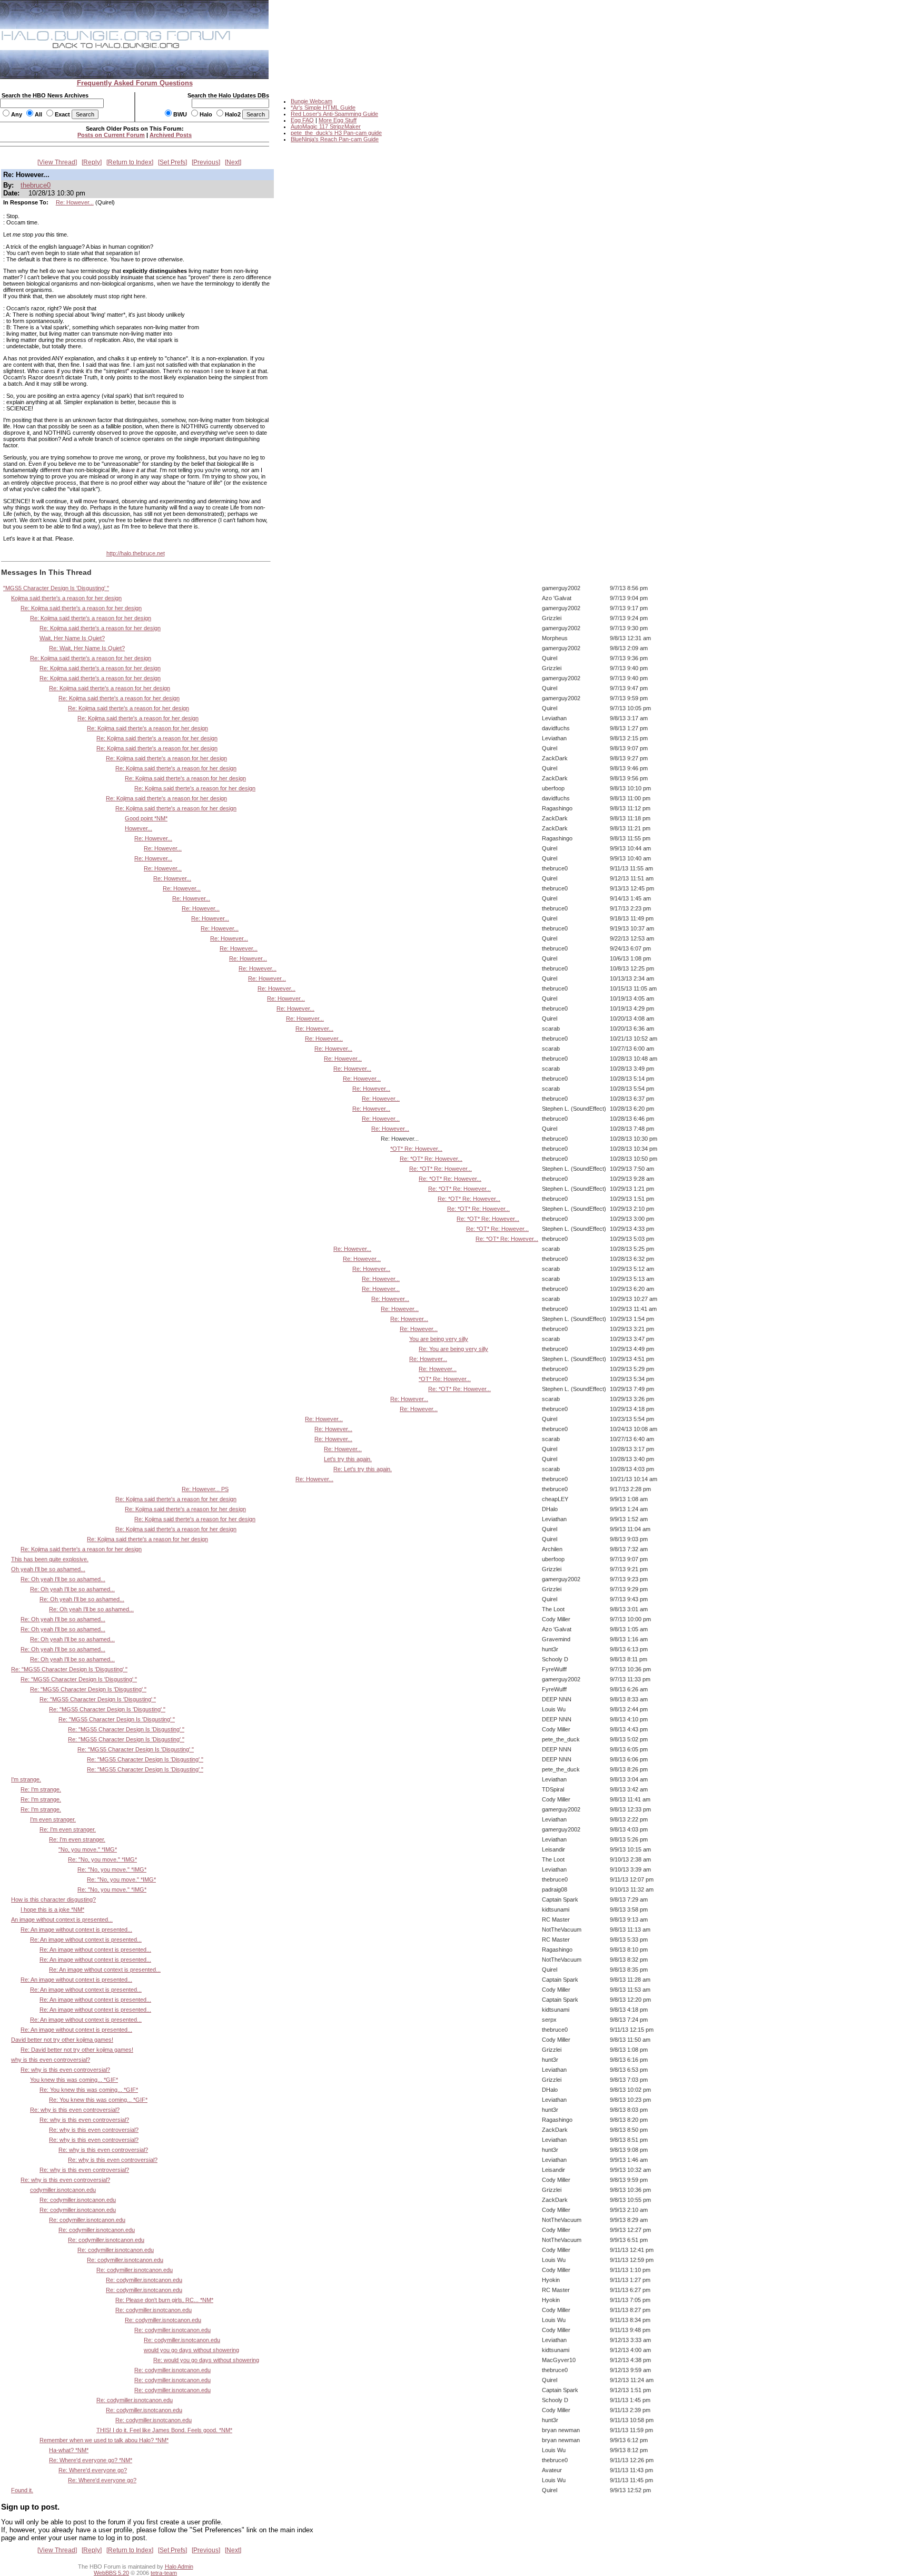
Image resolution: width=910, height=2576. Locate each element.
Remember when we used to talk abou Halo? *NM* (104, 2440)
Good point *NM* (146, 818)
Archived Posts (171, 135)
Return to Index (130, 162)
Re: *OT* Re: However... (431, 1159)
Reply (92, 162)
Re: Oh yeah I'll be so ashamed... (63, 1579)
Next (233, 162)
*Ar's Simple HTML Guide (323, 107)
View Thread (57, 162)
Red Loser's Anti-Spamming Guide (334, 114)
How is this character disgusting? (53, 1899)
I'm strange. (26, 1779)
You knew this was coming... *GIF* (74, 2080)
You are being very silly (439, 1339)
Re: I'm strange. (41, 1789)
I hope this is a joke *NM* (52, 1909)
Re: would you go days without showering (206, 2360)
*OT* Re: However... (416, 1149)
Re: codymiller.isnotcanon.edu (78, 2200)
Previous (206, 162)
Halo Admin (179, 2567)
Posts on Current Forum (111, 135)
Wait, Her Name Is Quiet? (72, 638)
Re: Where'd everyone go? (93, 2470)
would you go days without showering (191, 2350)
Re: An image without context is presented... (76, 1929)
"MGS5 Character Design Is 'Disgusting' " (56, 588)
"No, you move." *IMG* (88, 1849)
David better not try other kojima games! (62, 2040)
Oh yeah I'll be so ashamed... (48, 1569)
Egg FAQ (302, 120)
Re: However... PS (205, 1489)
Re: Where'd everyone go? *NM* (91, 2460)
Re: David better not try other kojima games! (77, 2050)
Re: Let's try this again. (363, 1469)
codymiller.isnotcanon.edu (63, 2190)
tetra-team (164, 2573)
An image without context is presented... (62, 1919)
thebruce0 (36, 185)
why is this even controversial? (51, 2060)
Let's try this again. (348, 1459)
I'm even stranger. (53, 1819)
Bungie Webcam (311, 101)
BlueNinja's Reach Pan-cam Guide (335, 139)
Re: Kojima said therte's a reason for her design (81, 608)
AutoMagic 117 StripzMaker (326, 126)
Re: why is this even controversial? (65, 2070)
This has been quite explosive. (50, 1559)
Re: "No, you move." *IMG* (102, 1859)
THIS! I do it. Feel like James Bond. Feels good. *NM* (164, 2430)
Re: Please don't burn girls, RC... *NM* (164, 2300)
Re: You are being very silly (453, 1349)
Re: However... (75, 202)
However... (139, 828)
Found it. (22, 2490)
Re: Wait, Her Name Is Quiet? (87, 648)
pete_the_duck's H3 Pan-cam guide (336, 133)
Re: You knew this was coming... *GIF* (89, 2090)
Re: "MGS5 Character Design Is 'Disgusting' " (69, 1669)
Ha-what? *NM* (69, 2450)
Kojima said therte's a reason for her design (66, 598)
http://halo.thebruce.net (136, 553)
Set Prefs (172, 162)
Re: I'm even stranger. (68, 1829)
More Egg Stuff (338, 120)
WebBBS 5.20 (111, 2573)
